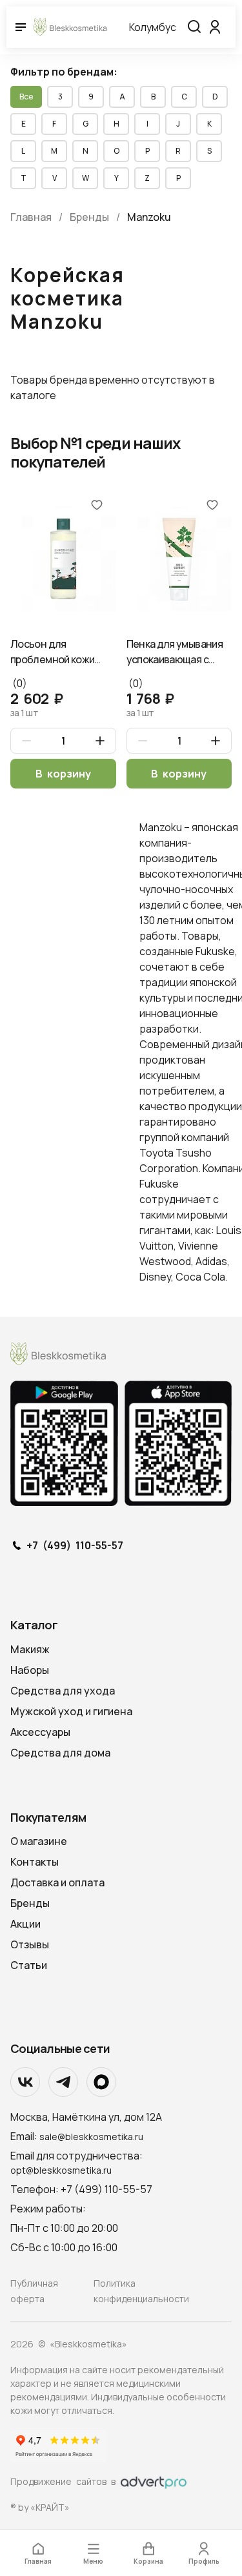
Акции (25, 1924)
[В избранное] (97, 504)
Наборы (30, 1670)
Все (26, 97)
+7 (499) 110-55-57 (75, 1546)
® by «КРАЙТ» (40, 2507)
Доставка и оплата (57, 1882)
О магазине (39, 1841)
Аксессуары (40, 1732)
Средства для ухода (63, 1691)
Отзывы (30, 1944)
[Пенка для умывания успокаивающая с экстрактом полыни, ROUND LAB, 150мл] (179, 558)
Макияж (30, 1649)
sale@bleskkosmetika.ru (91, 2137)
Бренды (30, 1903)
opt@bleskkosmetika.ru (61, 2170)
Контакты (35, 1862)
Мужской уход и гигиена (71, 1711)
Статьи (29, 1965)
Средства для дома (60, 1753)
